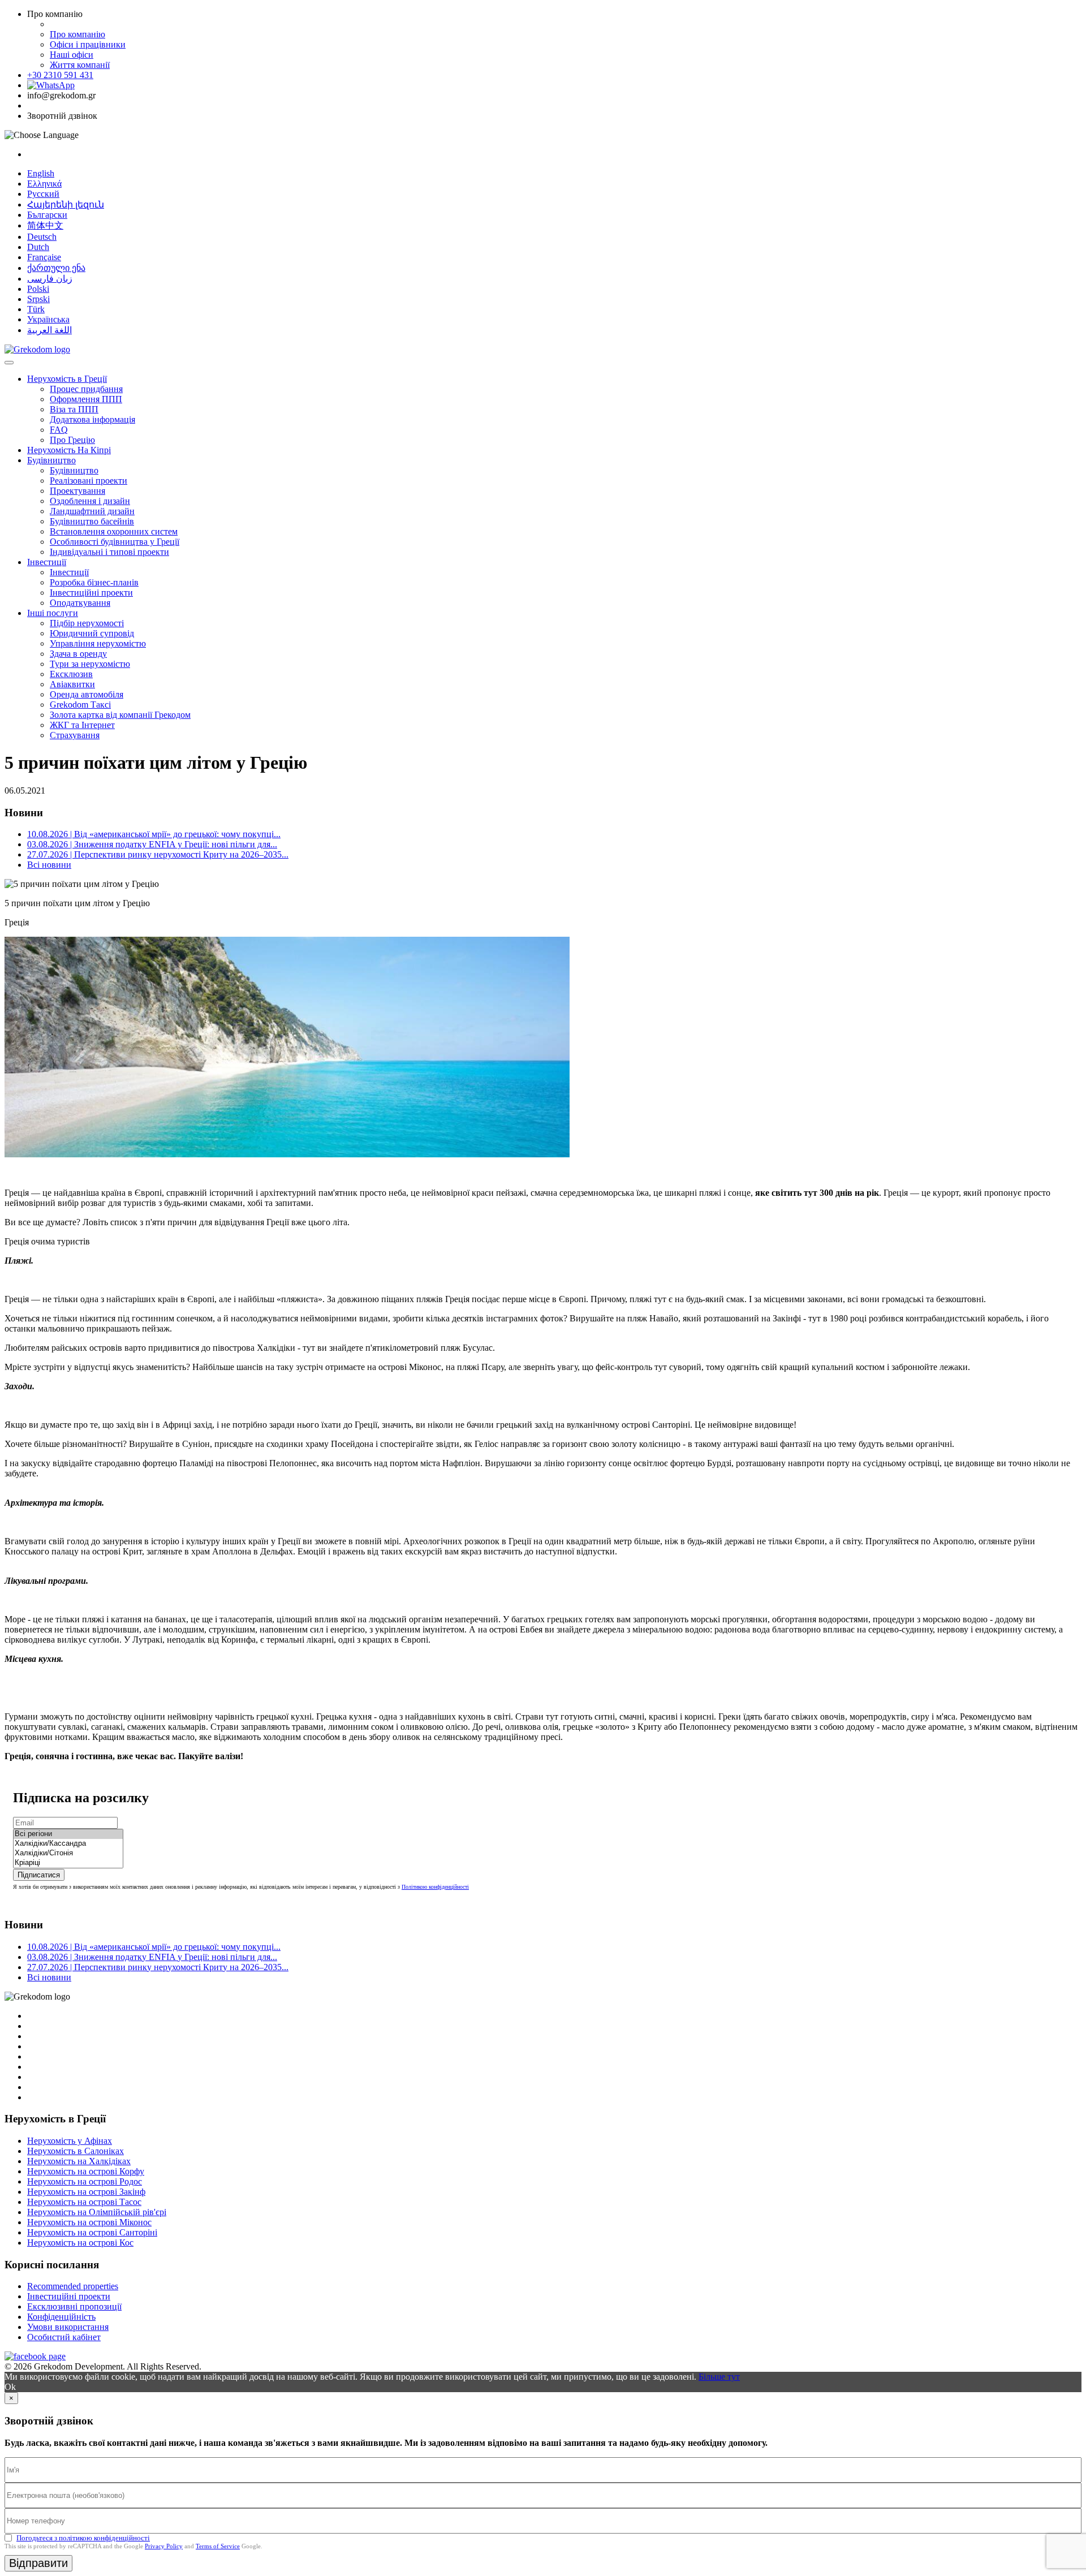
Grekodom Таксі (80, 705)
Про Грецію (72, 440)
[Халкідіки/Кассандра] (68, 1844)
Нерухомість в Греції (67, 379)
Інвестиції (47, 562)
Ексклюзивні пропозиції (74, 2306)
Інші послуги (53, 613)
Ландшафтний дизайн (92, 511)
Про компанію (77, 34)
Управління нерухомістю (98, 643)
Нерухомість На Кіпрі (69, 450)
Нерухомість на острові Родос (85, 2181)
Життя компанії (80, 65)
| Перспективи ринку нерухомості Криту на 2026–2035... (158, 854)
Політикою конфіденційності (435, 1887)
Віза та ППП (74, 409)
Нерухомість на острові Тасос (84, 2202)
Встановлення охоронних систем (114, 531)
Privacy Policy (164, 2546)
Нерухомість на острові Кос (80, 2243)
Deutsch (42, 237)
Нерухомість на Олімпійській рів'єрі (97, 2212)
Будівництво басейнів (92, 521)
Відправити (38, 2563)
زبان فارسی (50, 279)
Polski (38, 289)
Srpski (38, 299)
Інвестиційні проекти (91, 593)
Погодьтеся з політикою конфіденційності (83, 2538)
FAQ (59, 430)
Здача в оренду (78, 654)
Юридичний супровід (92, 633)
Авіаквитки (72, 684)
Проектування (77, 491)
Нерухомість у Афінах (70, 2141)
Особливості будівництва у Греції (115, 542)
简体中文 (45, 225)
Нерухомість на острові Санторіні (92, 2232)
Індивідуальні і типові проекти (109, 552)
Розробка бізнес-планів (94, 582)
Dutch (38, 247)
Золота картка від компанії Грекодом (120, 715)
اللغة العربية (49, 330)
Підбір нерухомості (87, 623)
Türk (36, 309)
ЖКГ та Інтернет (82, 725)
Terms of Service (218, 2546)
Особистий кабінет (64, 2337)
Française (44, 257)
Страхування (75, 735)
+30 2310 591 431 (60, 75)
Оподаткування (80, 603)
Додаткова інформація (92, 419)
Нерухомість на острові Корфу (86, 2171)
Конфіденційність (61, 2317)
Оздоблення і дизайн (90, 501)
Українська (48, 319)
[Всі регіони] (68, 1834)
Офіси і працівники (88, 44)
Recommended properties (73, 2286)
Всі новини (49, 865)
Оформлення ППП (86, 399)
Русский (43, 194)
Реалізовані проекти (89, 481)
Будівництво (51, 460)
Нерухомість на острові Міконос (89, 2222)
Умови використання (68, 2327)
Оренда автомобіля (87, 694)
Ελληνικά (44, 184)
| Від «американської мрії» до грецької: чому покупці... (154, 834)
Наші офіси (72, 55)
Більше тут (719, 2377)
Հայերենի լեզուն (66, 204)
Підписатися (39, 1875)
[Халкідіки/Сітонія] (68, 1853)
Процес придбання (86, 389)
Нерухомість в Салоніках (76, 2151)
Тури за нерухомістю (90, 664)
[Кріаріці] (68, 1863)
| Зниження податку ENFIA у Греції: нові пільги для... (152, 844)
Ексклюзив (71, 674)
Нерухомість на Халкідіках (79, 2161)
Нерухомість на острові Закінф (86, 2192)
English (41, 173)
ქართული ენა (56, 268)
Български (47, 215)
